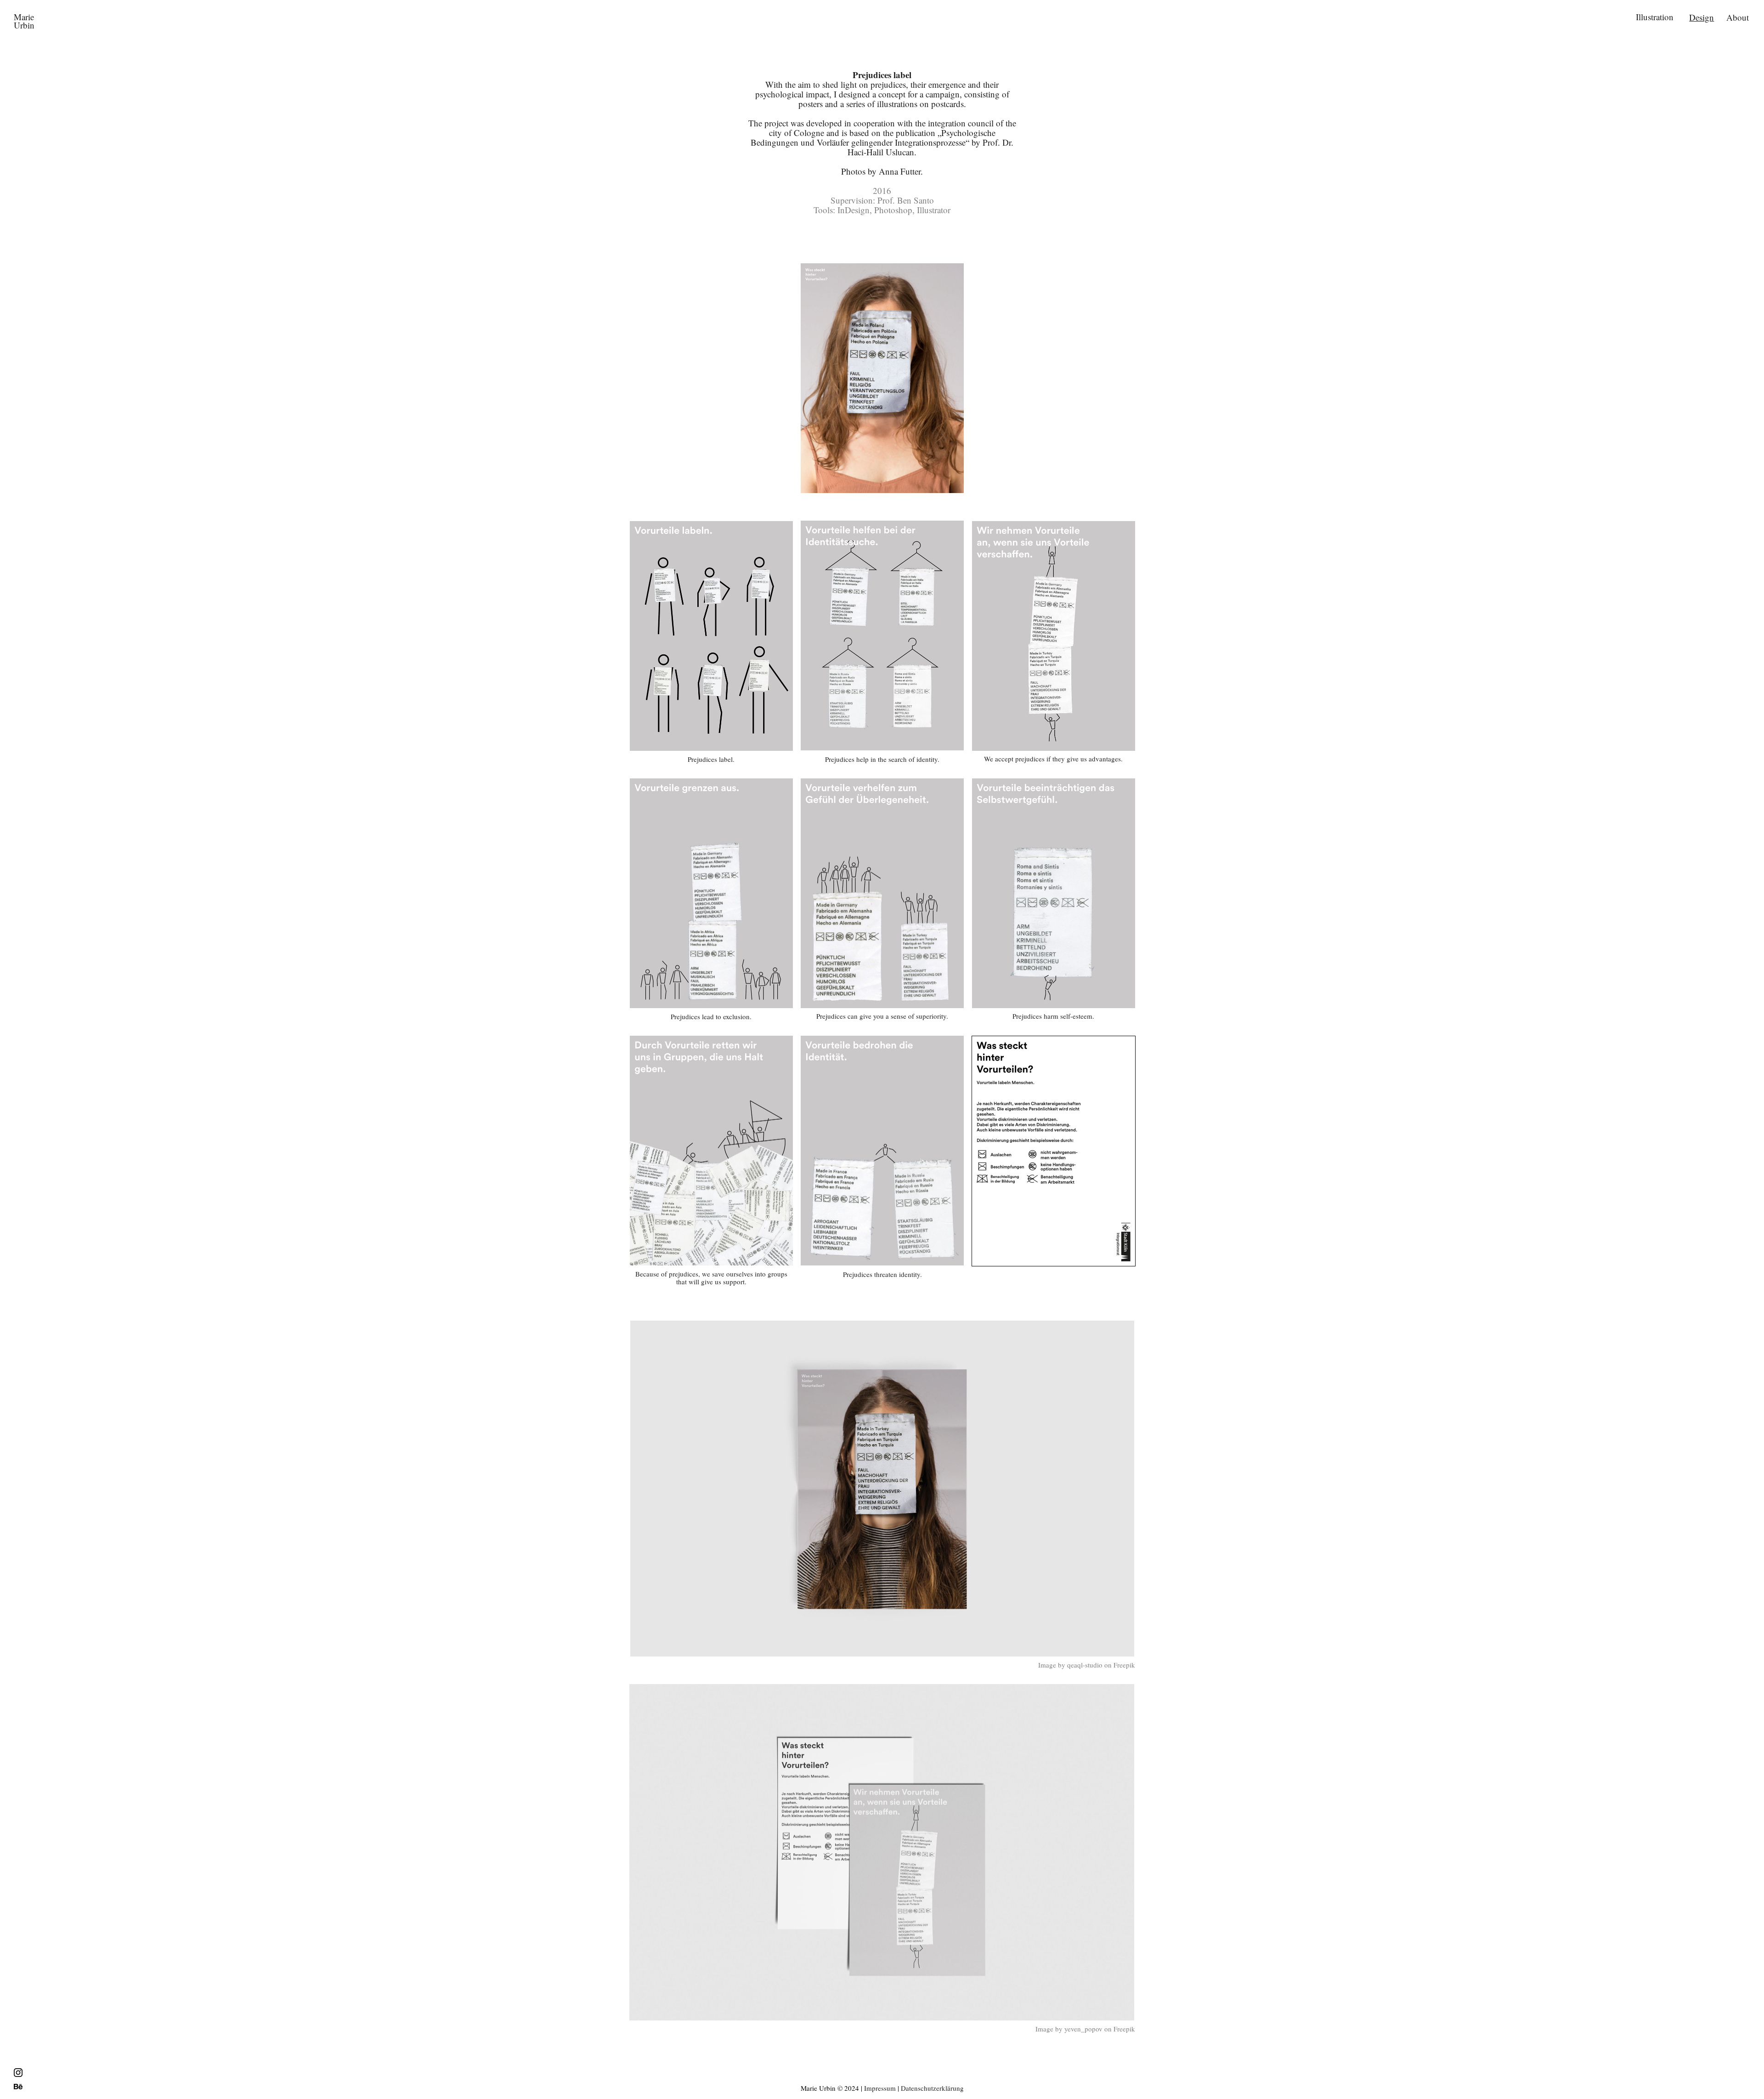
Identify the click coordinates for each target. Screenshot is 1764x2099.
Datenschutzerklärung (932, 2088)
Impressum (880, 2088)
